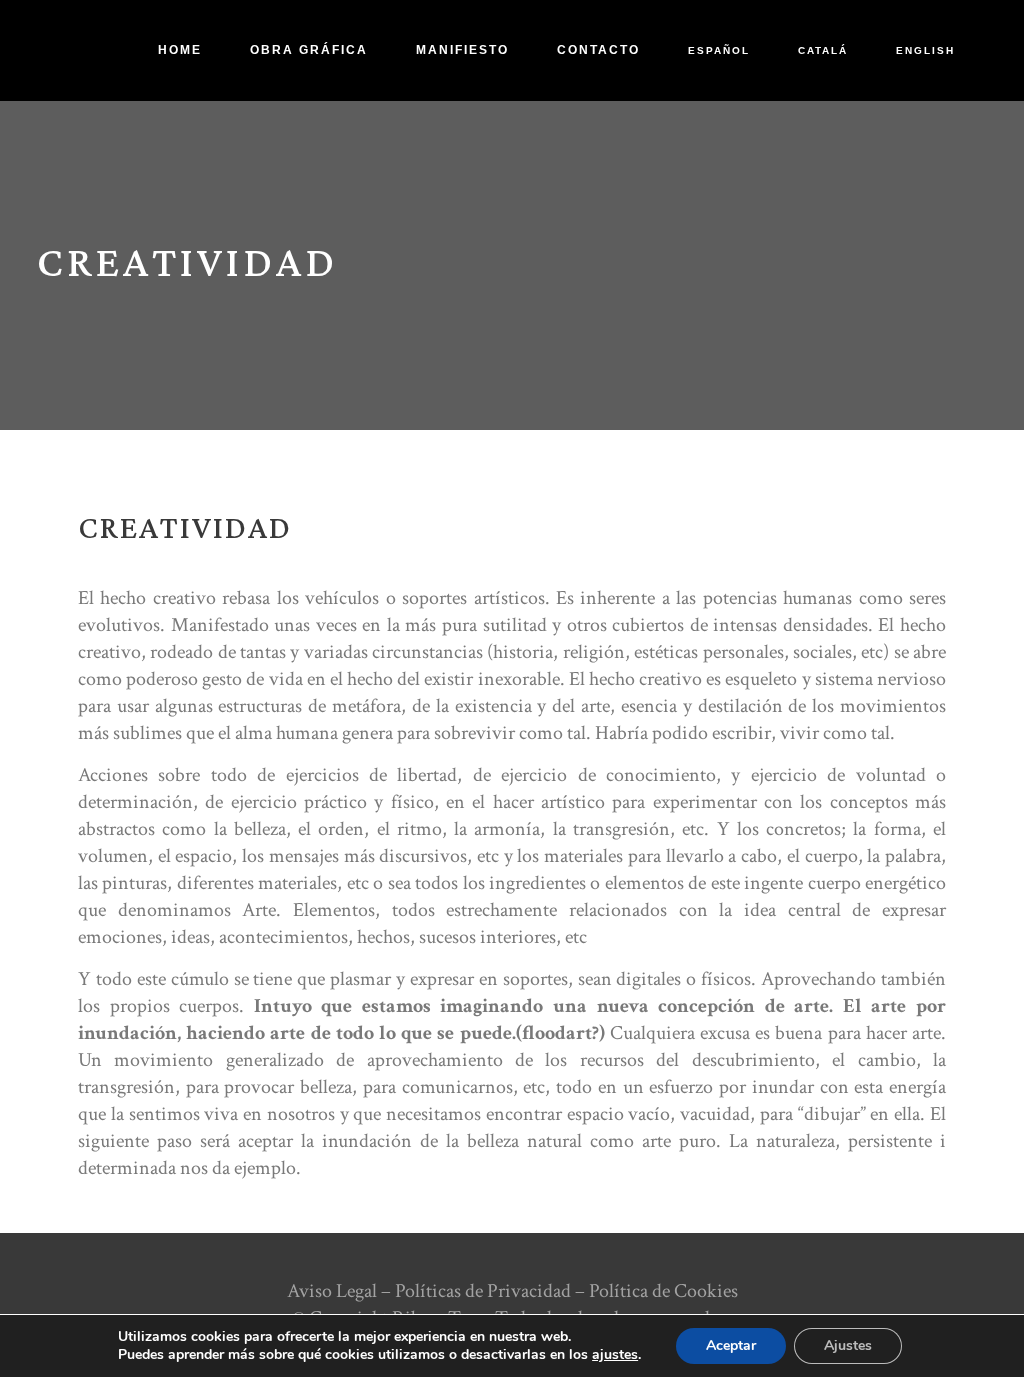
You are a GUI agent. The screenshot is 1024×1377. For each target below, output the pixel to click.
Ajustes (848, 1345)
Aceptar (731, 1345)
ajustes (615, 1355)
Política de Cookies (663, 1291)
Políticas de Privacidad (483, 1291)
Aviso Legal (332, 1291)
